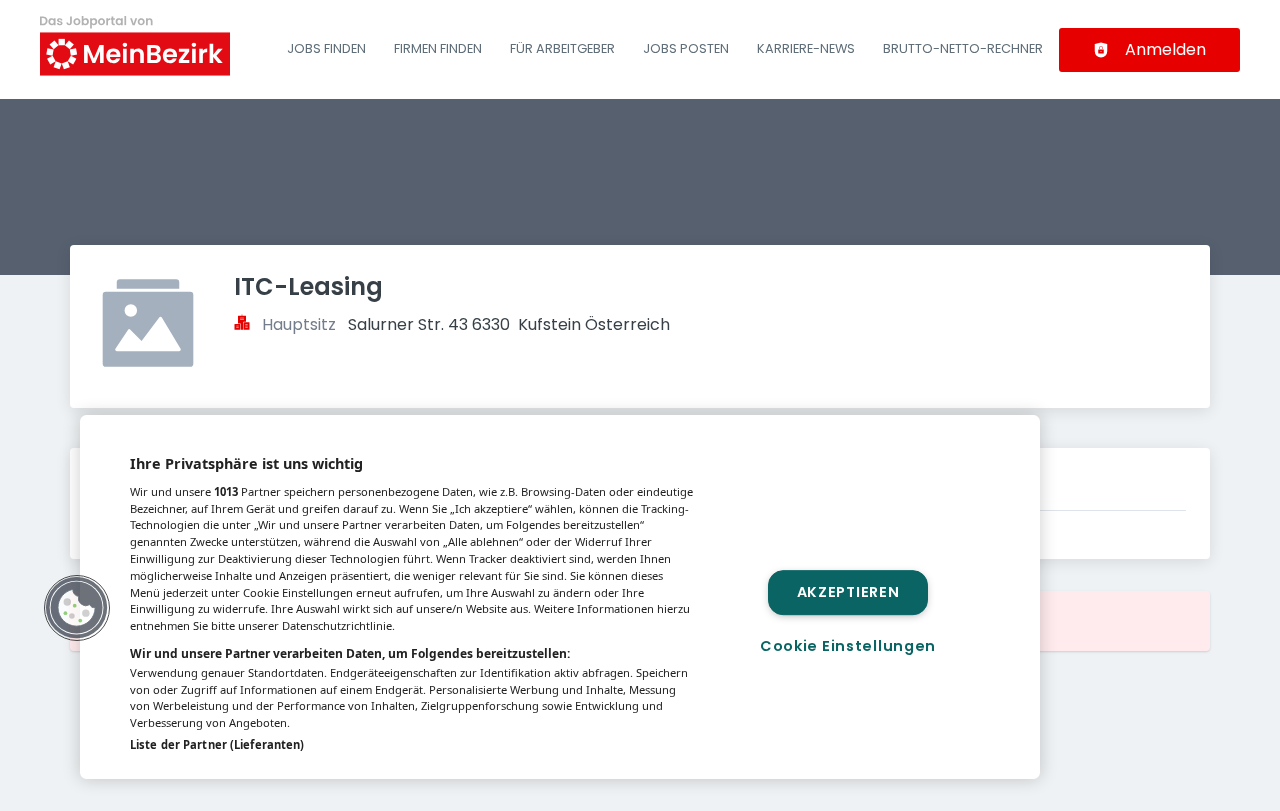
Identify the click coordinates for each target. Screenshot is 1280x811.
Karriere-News (806, 48)
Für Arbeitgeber (562, 48)
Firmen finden (438, 48)
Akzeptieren (848, 592)
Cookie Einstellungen (848, 646)
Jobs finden (326, 48)
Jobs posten (686, 48)
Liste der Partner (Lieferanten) (217, 744)
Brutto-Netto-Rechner (963, 48)
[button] (77, 608)
